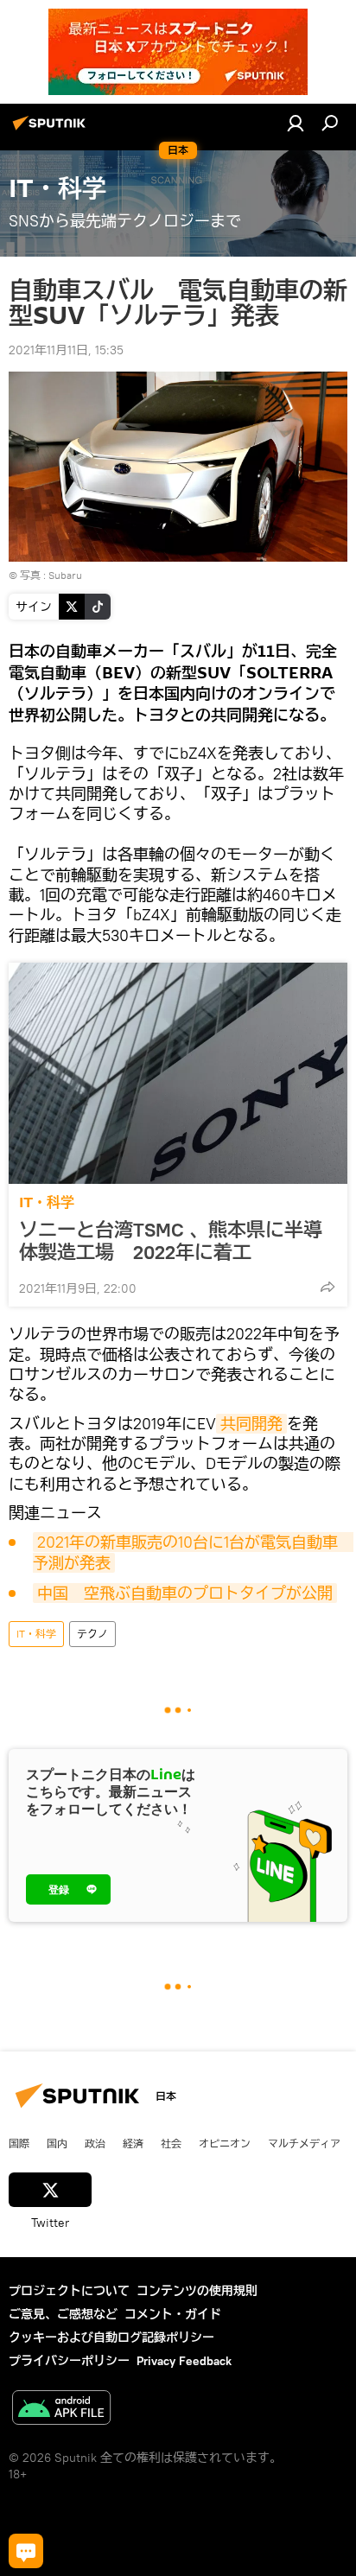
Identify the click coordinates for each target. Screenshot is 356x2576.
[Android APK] (61, 2410)
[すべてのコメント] (26, 2551)
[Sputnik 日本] (52, 130)
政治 (95, 2143)
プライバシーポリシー (69, 2361)
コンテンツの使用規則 (197, 2291)
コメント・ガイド (173, 2314)
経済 (133, 2143)
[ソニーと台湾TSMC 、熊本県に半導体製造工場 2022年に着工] (178, 1073)
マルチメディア (304, 2143)
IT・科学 (47, 1202)
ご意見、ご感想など (63, 2314)
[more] (327, 1287)
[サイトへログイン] (296, 123)
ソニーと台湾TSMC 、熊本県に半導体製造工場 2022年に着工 (171, 1241)
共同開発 (251, 1424)
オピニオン (225, 2143)
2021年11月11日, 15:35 (66, 350)
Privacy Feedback (184, 2361)
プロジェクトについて (69, 2291)
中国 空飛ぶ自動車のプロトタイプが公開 (185, 1593)
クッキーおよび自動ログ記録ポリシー (111, 2337)
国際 (19, 2143)
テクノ (92, 1634)
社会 (171, 2143)
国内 (57, 2143)
